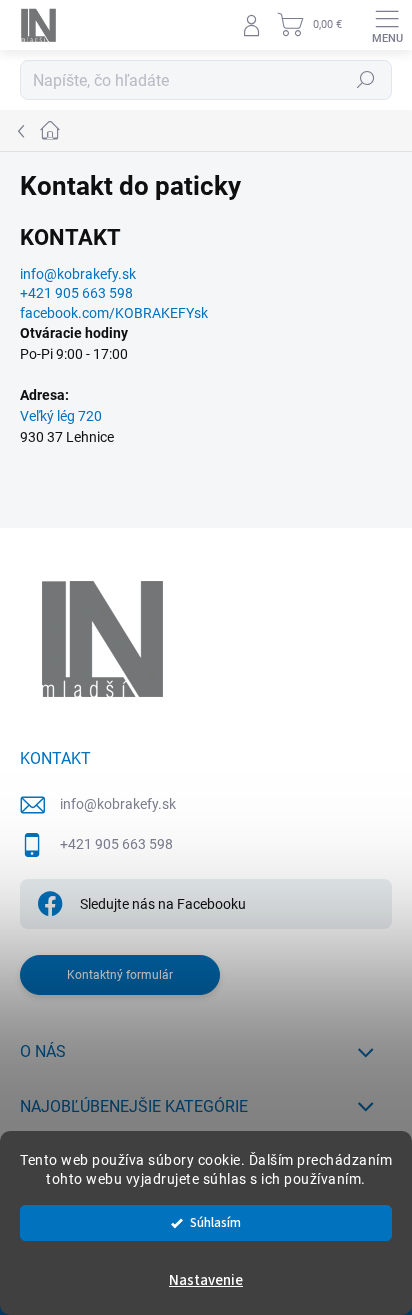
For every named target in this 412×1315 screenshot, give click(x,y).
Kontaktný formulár (120, 975)
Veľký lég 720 (61, 416)
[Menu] (387, 25)
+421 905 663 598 (116, 844)
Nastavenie (206, 1280)
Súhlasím (215, 1222)
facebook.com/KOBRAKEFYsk (114, 313)
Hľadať (366, 80)
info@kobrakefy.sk (78, 274)
